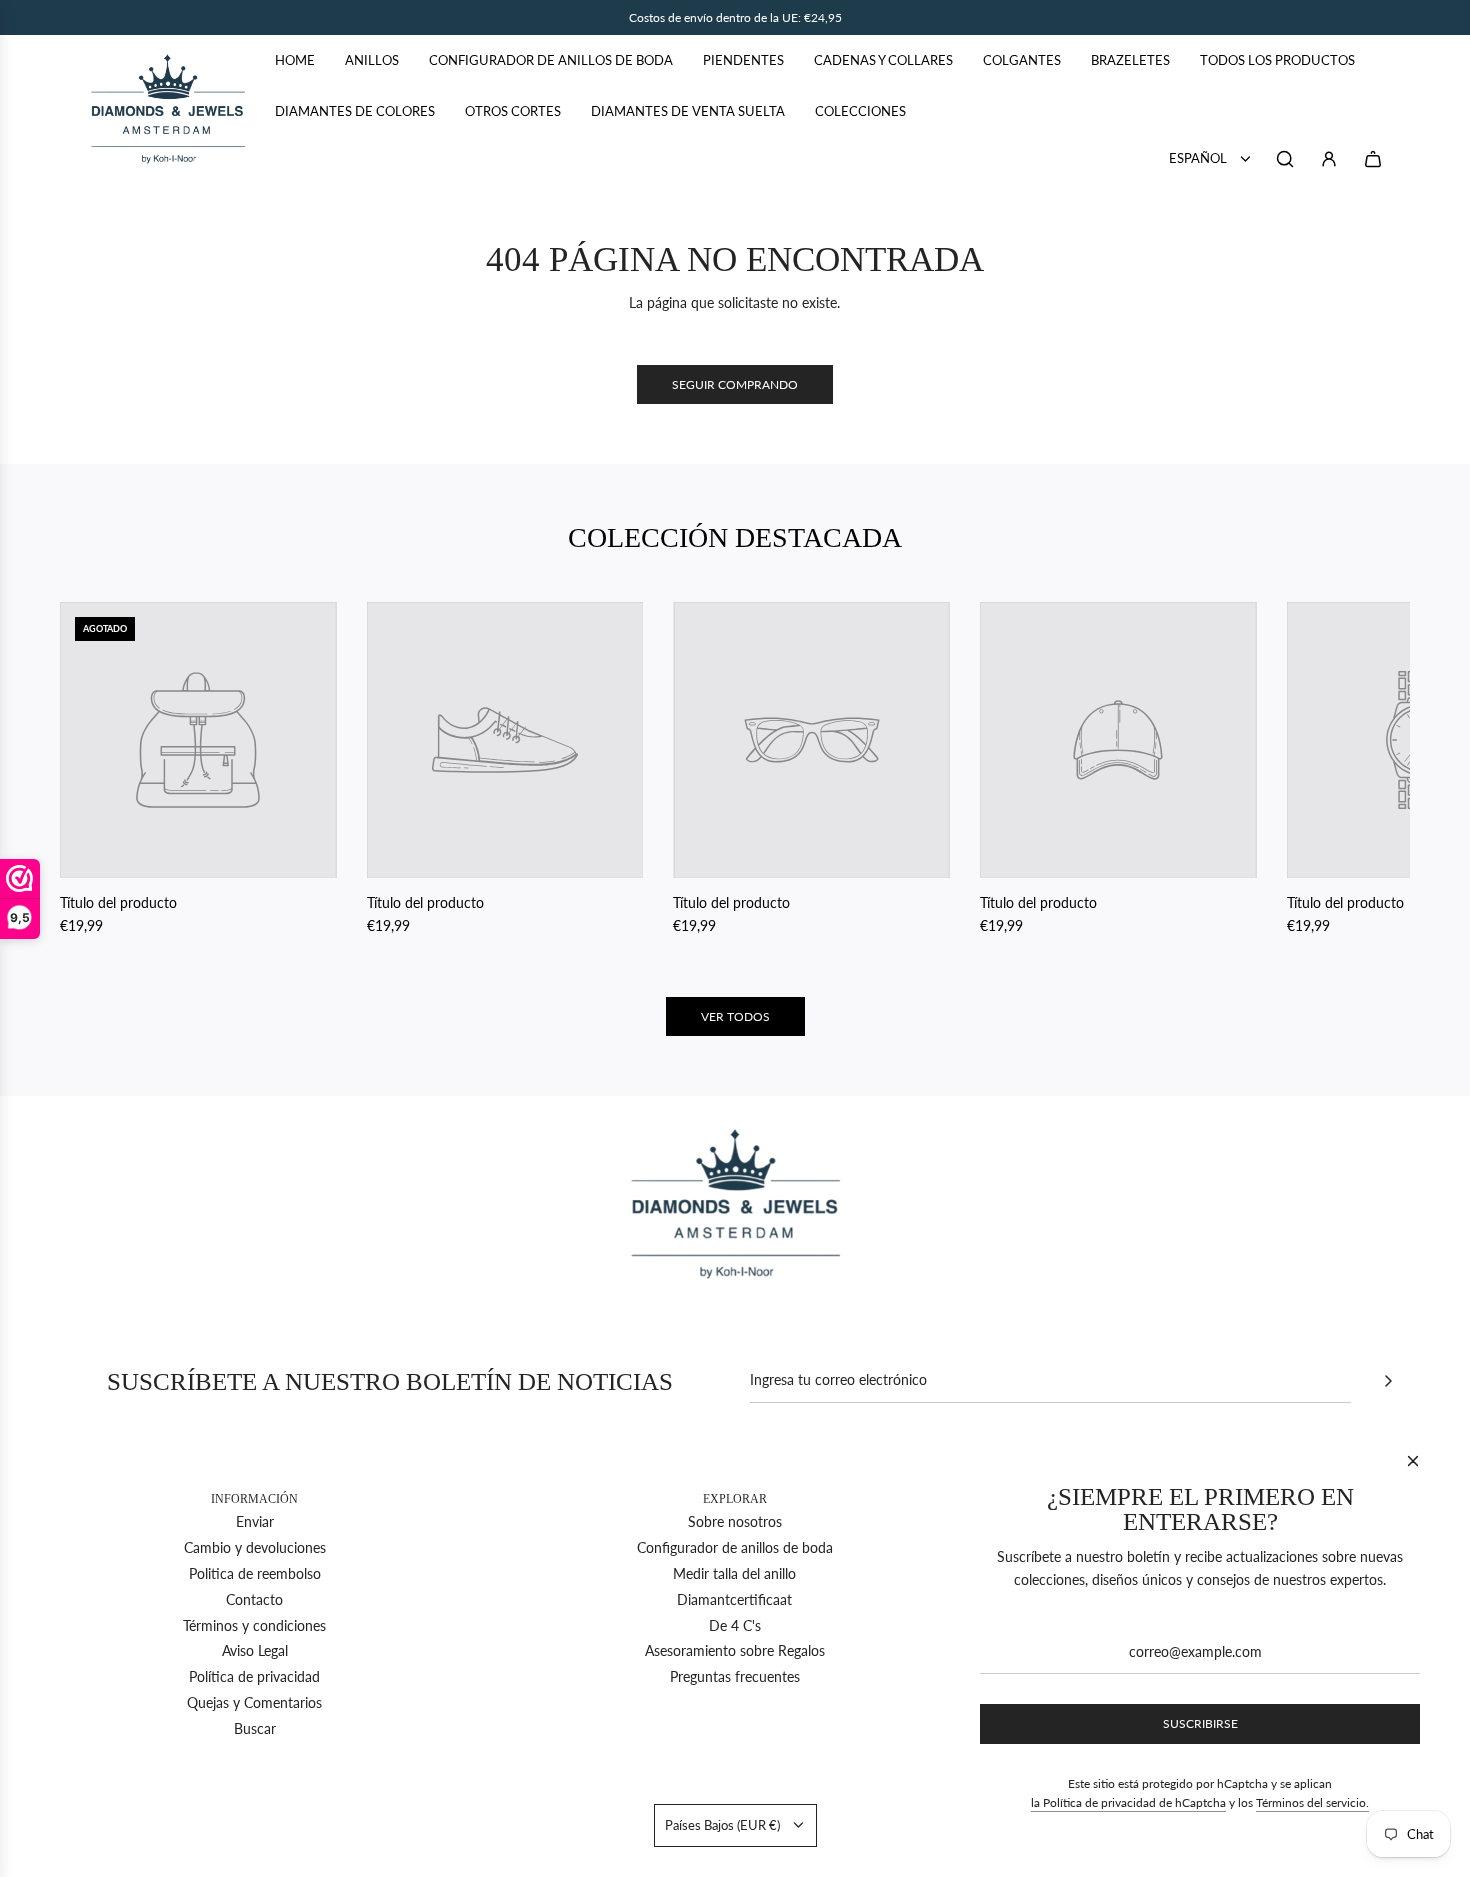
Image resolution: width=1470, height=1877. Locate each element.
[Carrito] (1373, 159)
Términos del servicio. (1312, 1802)
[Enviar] (1388, 1381)
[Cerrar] (1413, 1461)
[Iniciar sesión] (1329, 159)
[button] (97, 769)
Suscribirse (1200, 1723)
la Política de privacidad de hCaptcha (1128, 1802)
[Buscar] (1285, 159)
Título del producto (118, 902)
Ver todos (735, 1016)
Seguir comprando (735, 384)
